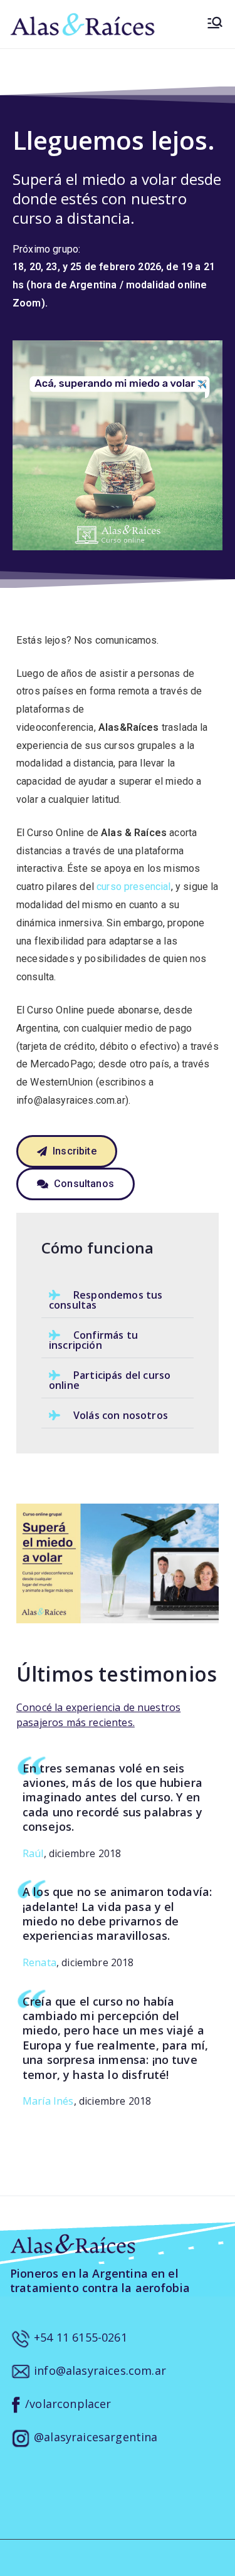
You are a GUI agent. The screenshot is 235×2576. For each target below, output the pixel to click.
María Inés (48, 2101)
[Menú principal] (215, 24)
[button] (118, 1300)
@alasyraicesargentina (94, 2437)
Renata (39, 1962)
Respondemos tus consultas (106, 1300)
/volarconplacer (67, 2404)
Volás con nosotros (121, 1415)
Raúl (33, 1853)
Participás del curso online (110, 1380)
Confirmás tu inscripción (93, 1340)
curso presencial (134, 887)
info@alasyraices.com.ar (98, 2370)
